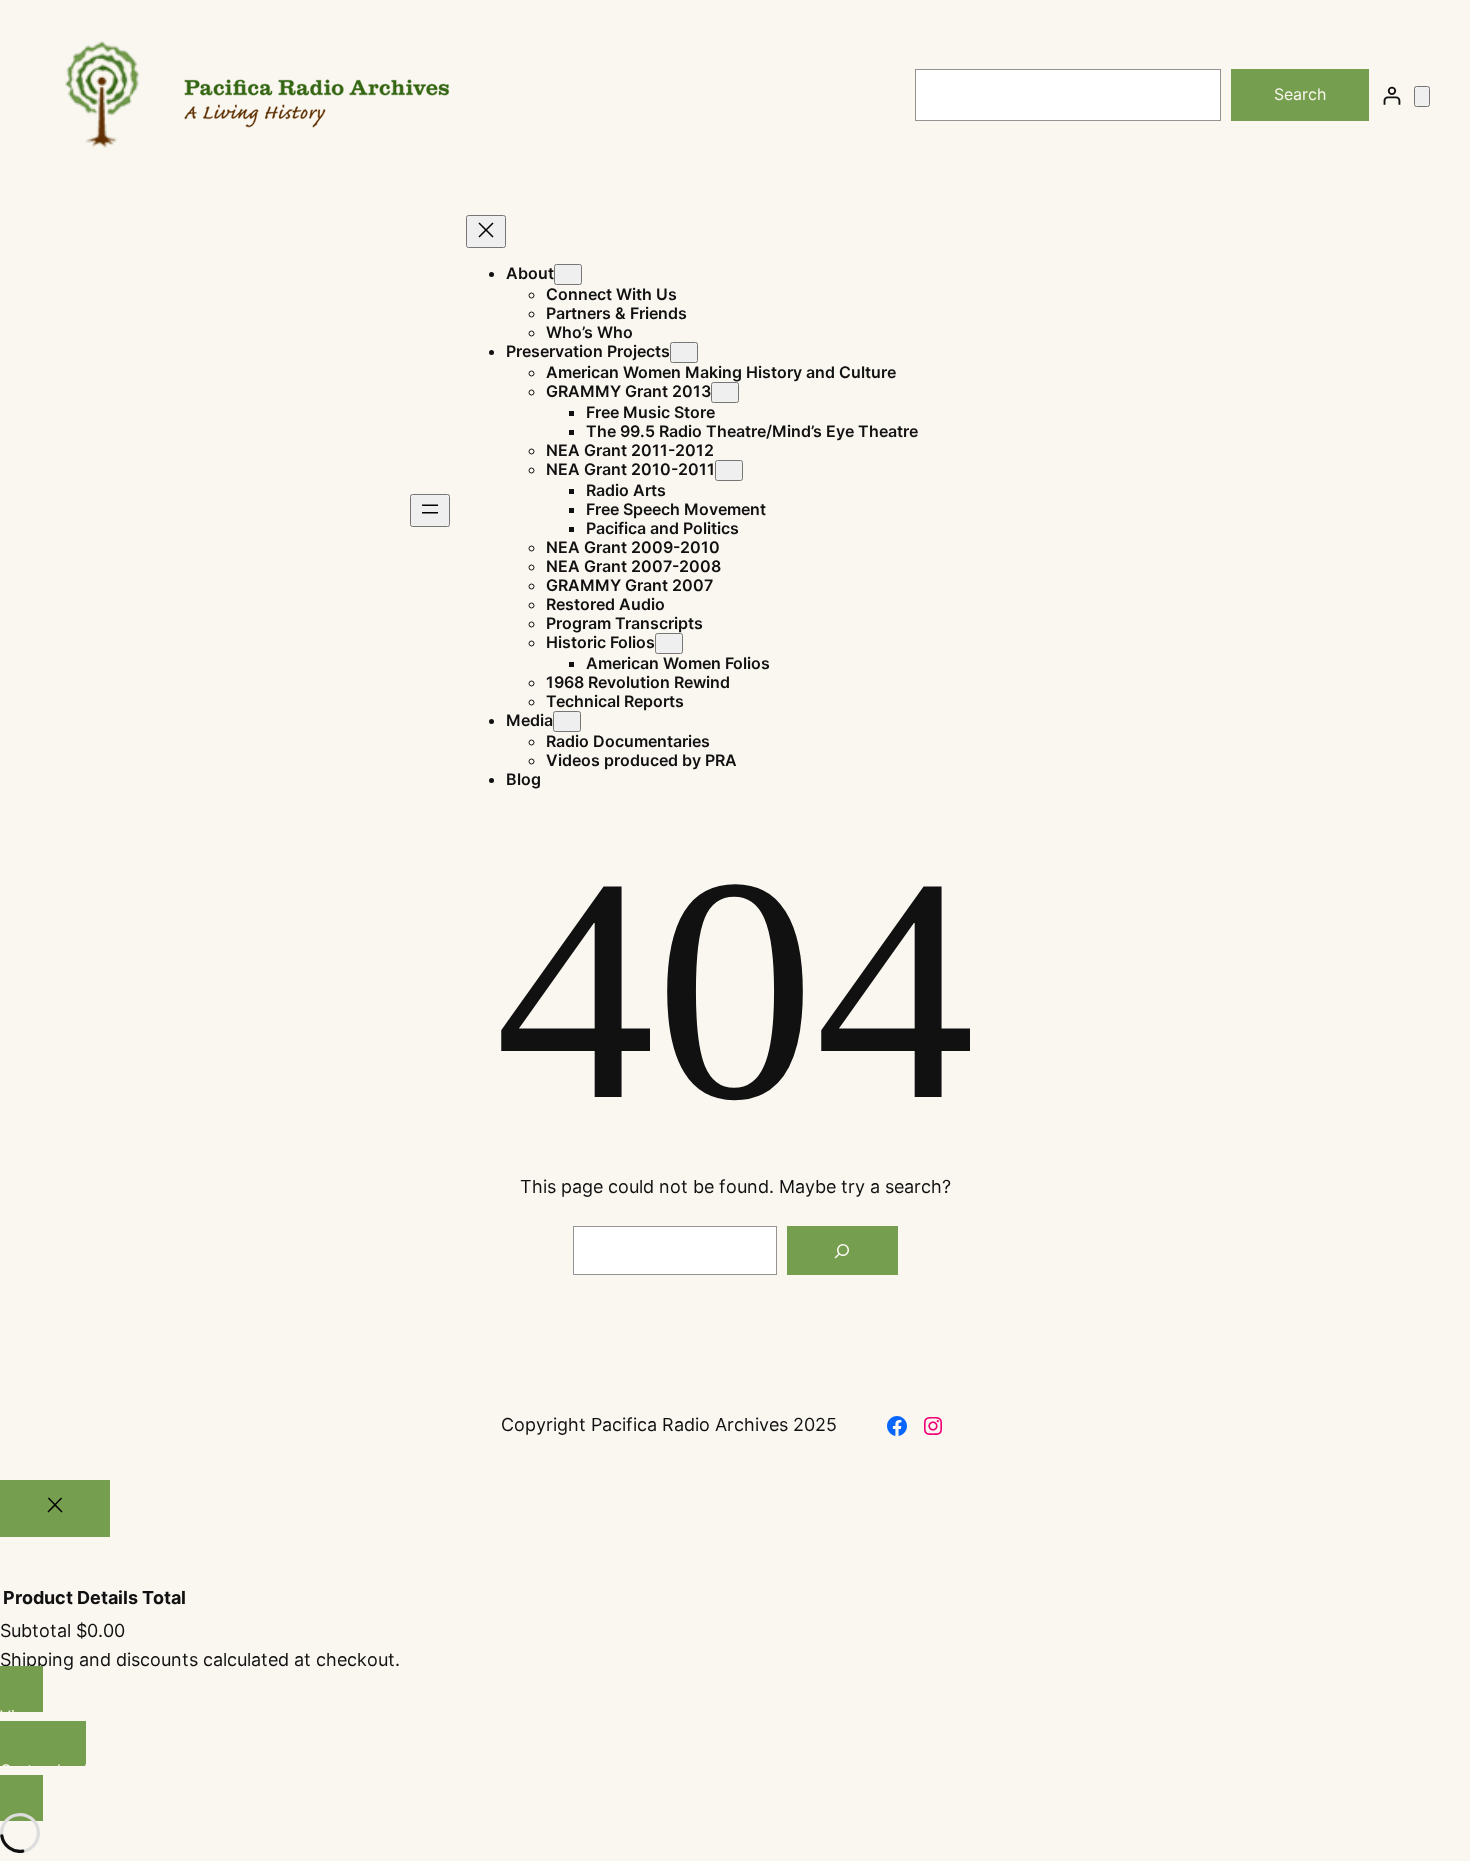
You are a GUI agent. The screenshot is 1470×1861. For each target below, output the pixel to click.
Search (1300, 94)
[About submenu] (568, 274)
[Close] (55, 1508)
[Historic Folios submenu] (669, 643)
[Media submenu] (567, 721)
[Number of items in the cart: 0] (1422, 96)
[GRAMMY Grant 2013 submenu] (725, 392)
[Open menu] (430, 510)
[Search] (842, 1251)
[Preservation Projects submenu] (684, 352)
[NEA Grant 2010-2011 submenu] (729, 470)
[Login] (1391, 95)
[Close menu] (486, 231)
